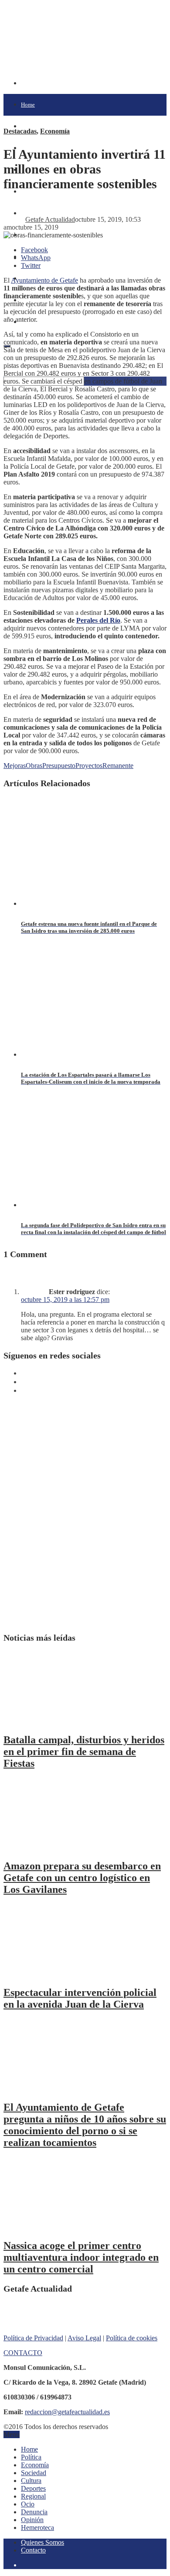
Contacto (33, 2550)
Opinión (32, 2520)
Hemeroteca (37, 2528)
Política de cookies (132, 2338)
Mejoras (15, 766)
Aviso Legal (84, 2338)
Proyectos (89, 766)
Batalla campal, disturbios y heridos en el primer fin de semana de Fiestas (84, 1752)
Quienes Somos (42, 2542)
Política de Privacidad (33, 2338)
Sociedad (34, 2473)
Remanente (118, 766)
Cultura (30, 192)
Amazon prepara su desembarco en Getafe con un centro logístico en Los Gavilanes (82, 1878)
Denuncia (34, 2512)
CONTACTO (23, 2353)
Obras (34, 766)
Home (28, 105)
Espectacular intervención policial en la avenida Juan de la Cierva (80, 1998)
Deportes (33, 2488)
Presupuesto (59, 766)
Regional (33, 2496)
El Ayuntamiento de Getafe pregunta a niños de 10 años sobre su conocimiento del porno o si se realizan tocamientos (85, 2125)
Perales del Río (98, 620)
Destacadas (20, 131)
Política (30, 126)
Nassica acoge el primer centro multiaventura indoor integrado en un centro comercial (81, 2257)
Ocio (28, 2504)
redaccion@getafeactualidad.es (67, 2412)
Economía (55, 131)
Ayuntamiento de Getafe (44, 280)
